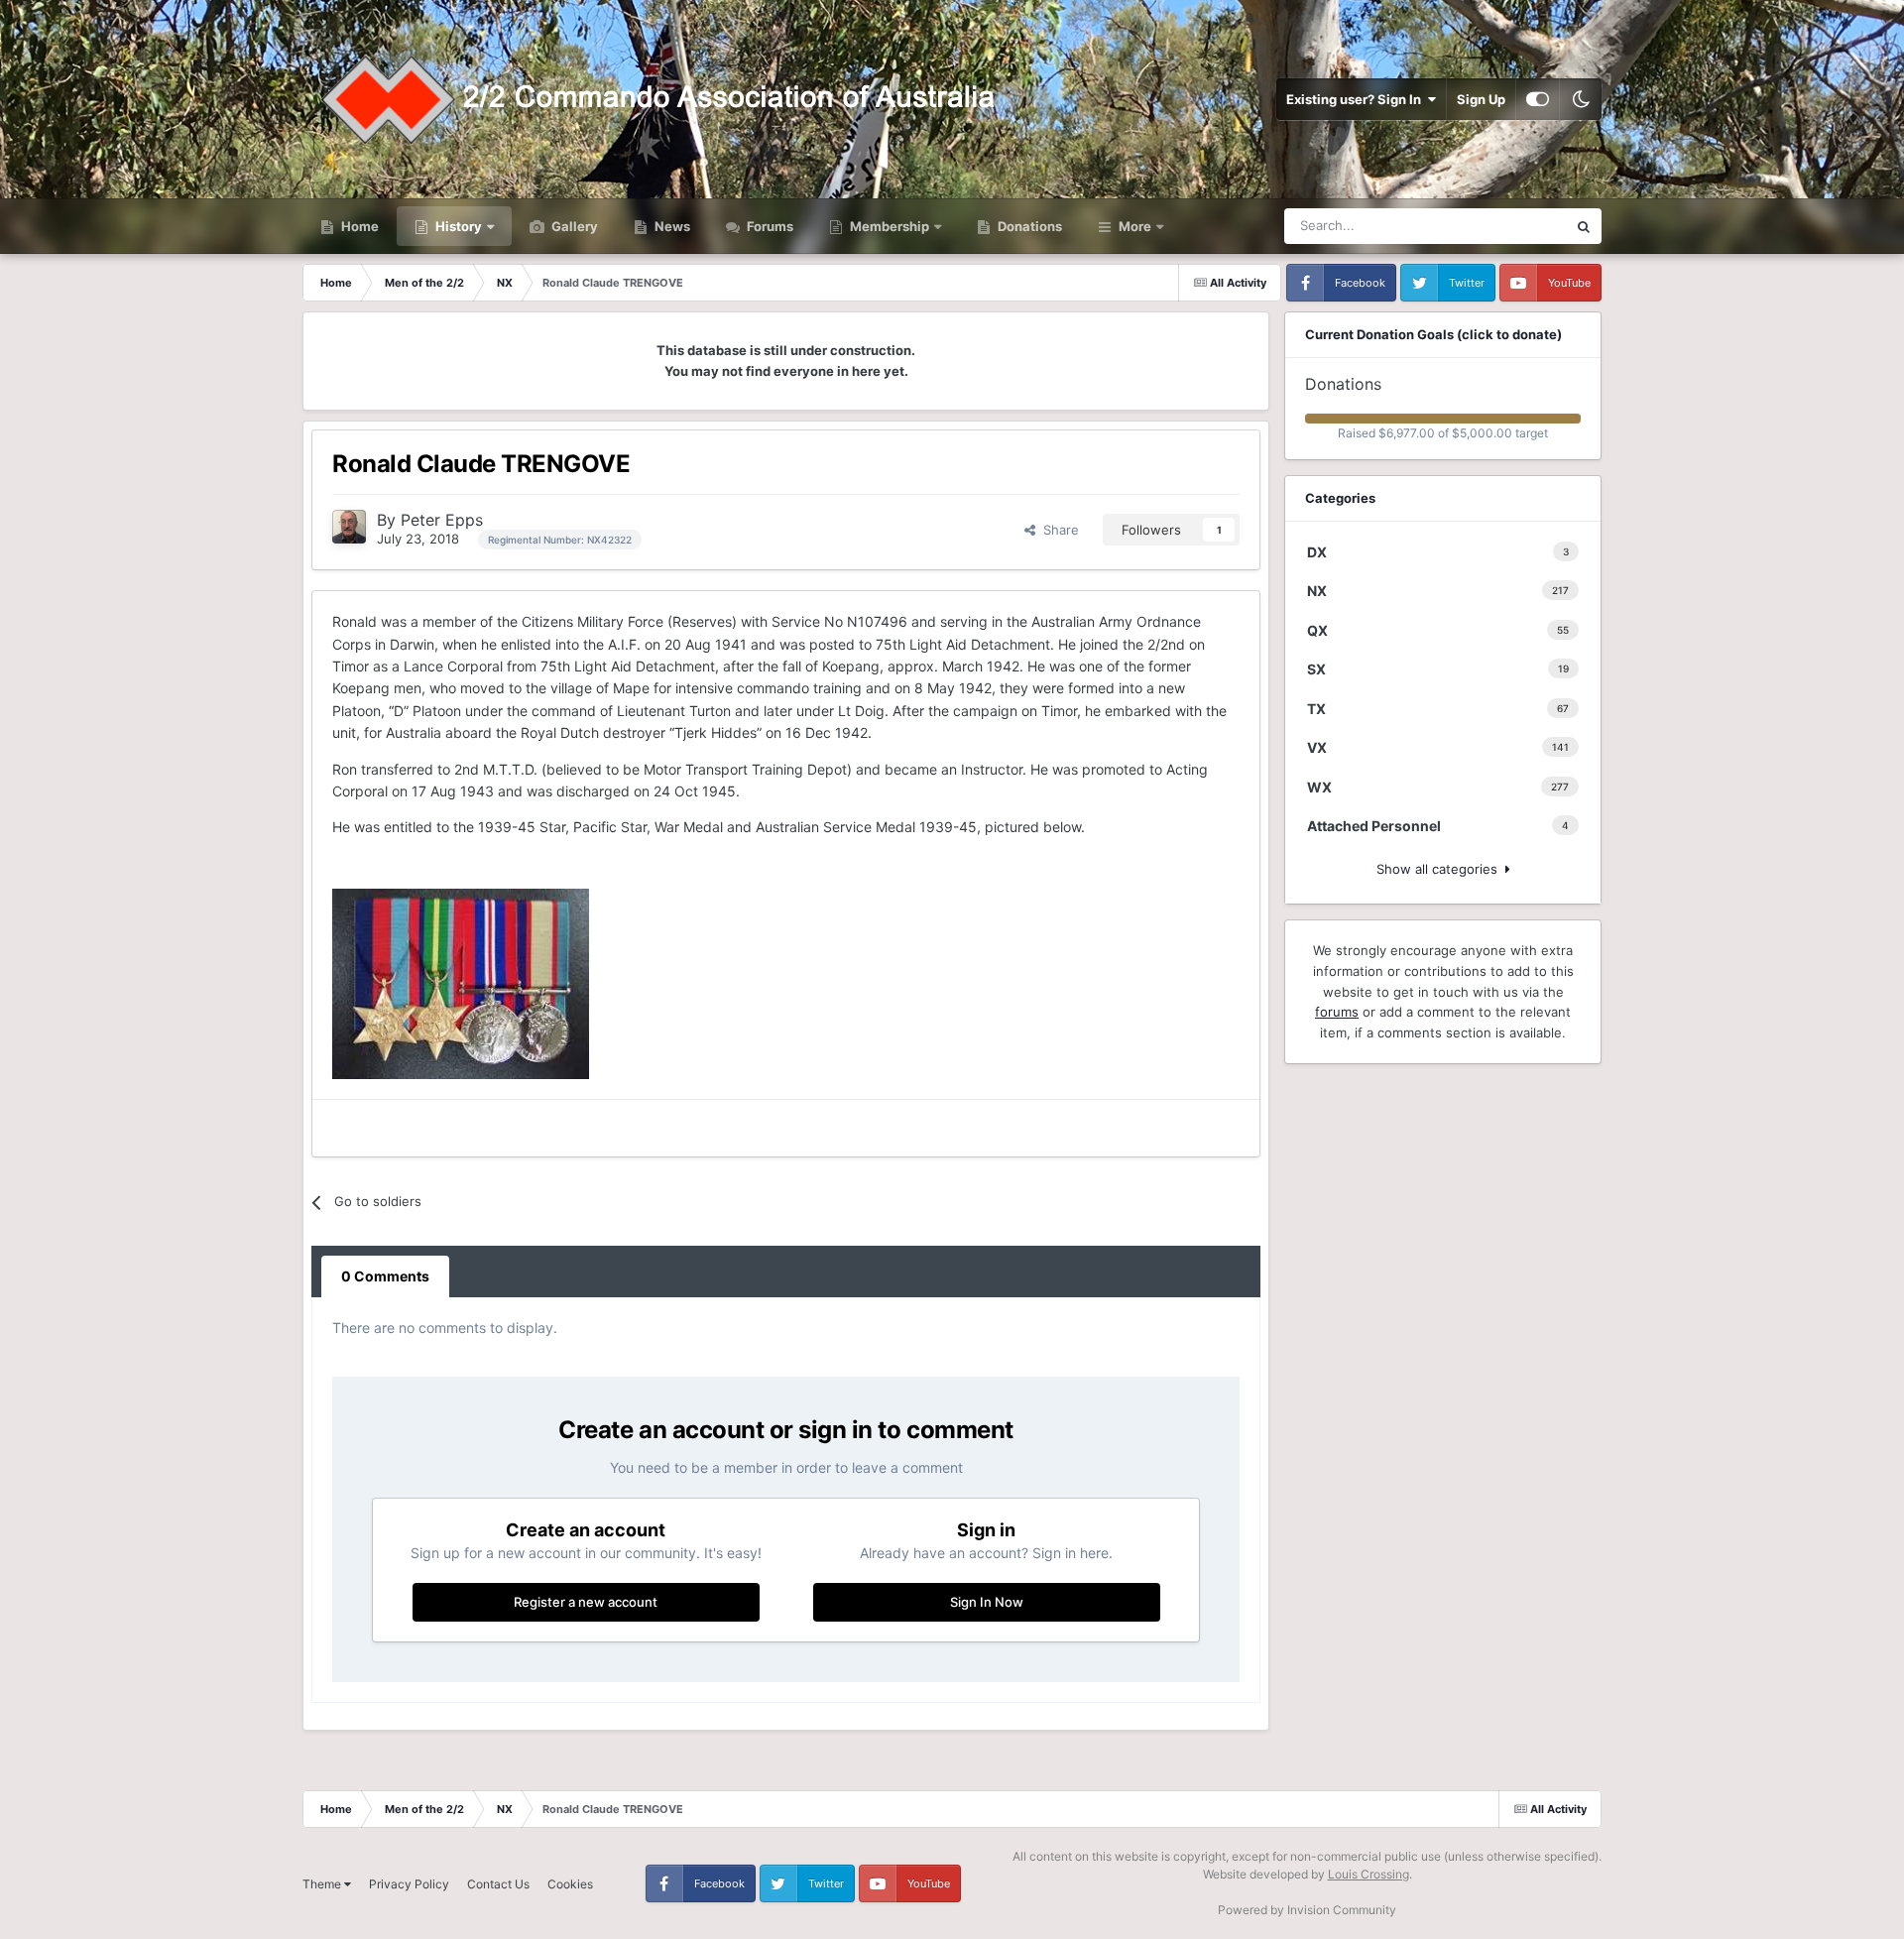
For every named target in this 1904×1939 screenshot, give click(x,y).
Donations (1028, 226)
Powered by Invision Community (1307, 1910)
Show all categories (1441, 869)
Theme (323, 1884)
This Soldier (1506, 226)
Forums (769, 226)
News (671, 226)
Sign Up (1481, 99)
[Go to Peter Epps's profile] (349, 527)
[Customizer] (1538, 99)
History (459, 226)
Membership (890, 226)
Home (358, 226)
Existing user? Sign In (1357, 99)
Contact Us (498, 1884)
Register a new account (586, 1602)
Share (1057, 530)
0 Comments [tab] (385, 1276)
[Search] (1584, 226)
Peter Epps (442, 520)
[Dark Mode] (1581, 99)
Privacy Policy (409, 1884)
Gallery (573, 226)
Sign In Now (987, 1602)
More (1135, 226)
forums (1337, 1012)
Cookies (570, 1884)
